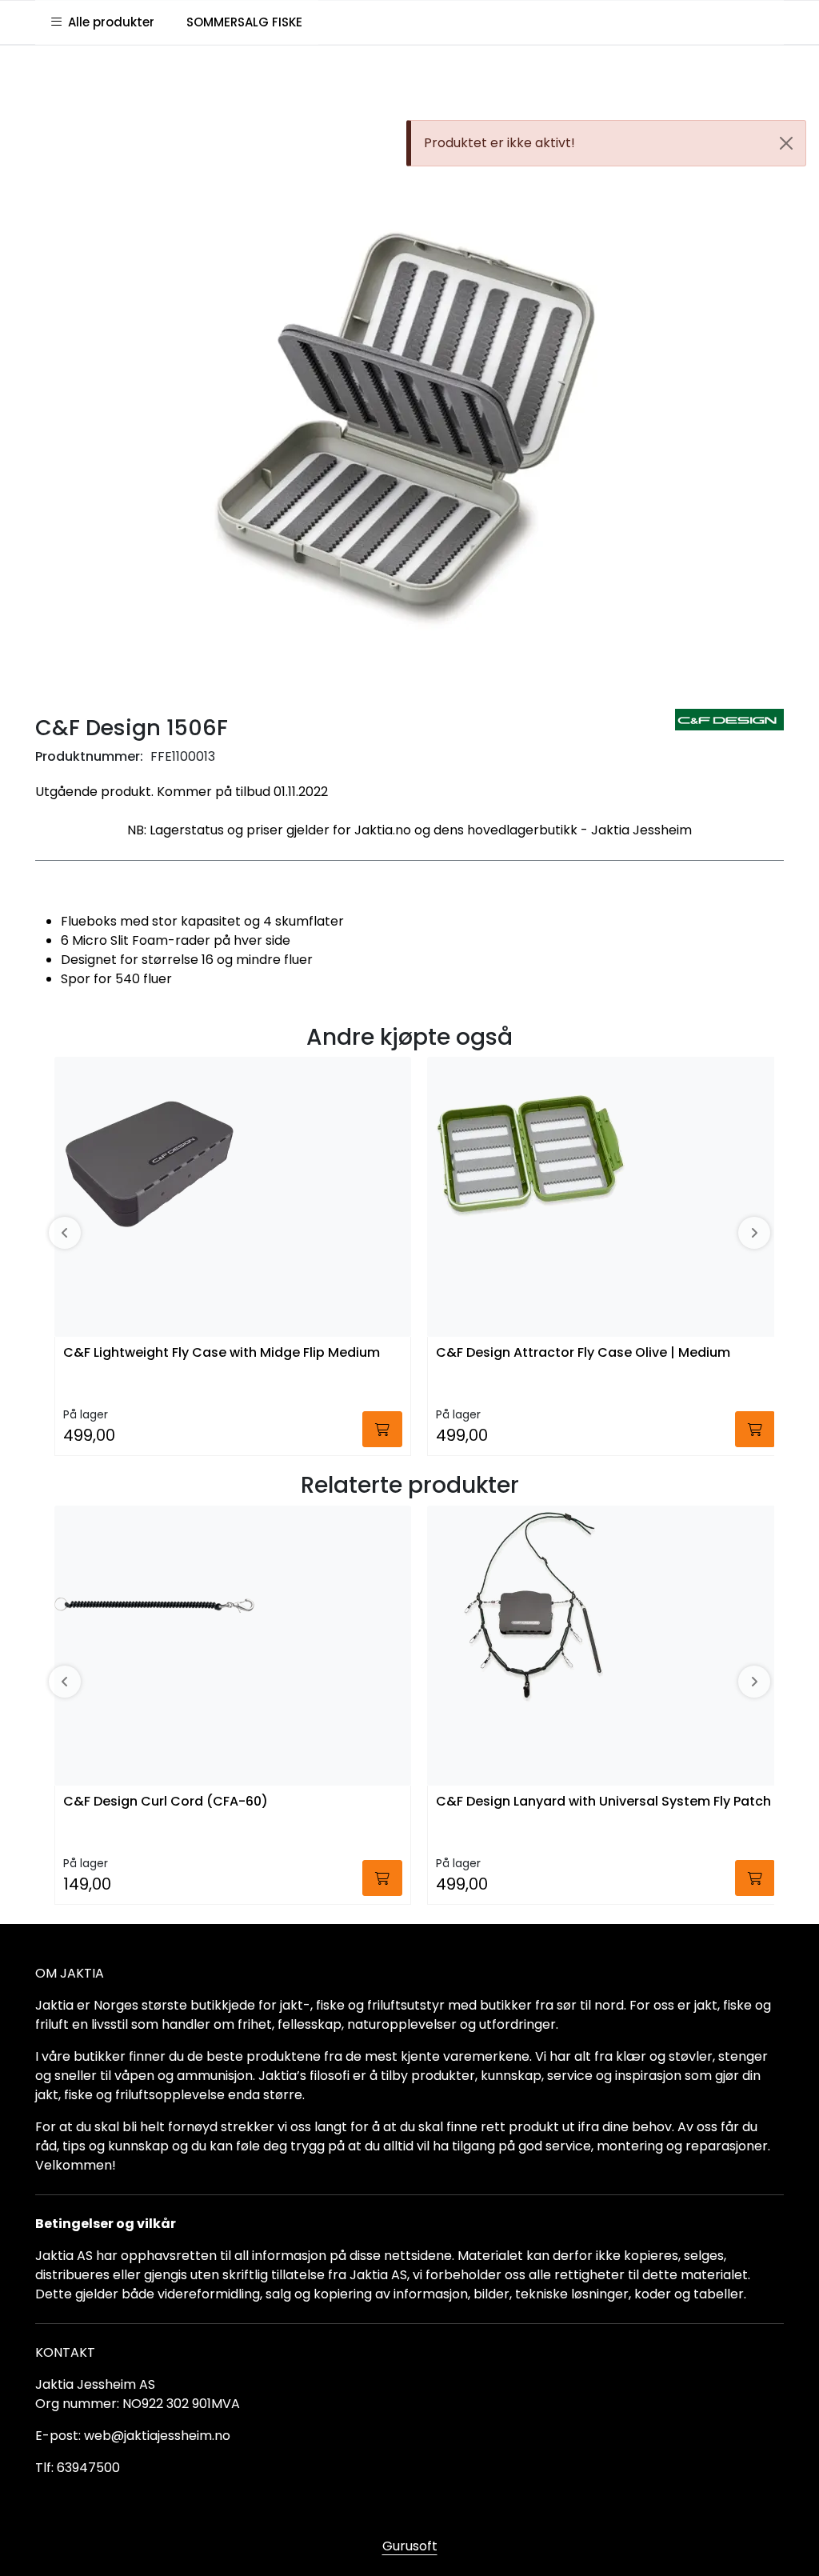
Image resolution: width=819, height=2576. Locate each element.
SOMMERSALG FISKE (244, 22)
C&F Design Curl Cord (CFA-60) (166, 1802)
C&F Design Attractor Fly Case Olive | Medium (583, 1353)
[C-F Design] (729, 720)
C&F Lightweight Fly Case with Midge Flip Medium (222, 1353)
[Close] (786, 143)
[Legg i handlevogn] (382, 1429)
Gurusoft (410, 2546)
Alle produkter (108, 22)
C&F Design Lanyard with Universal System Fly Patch (603, 1802)
